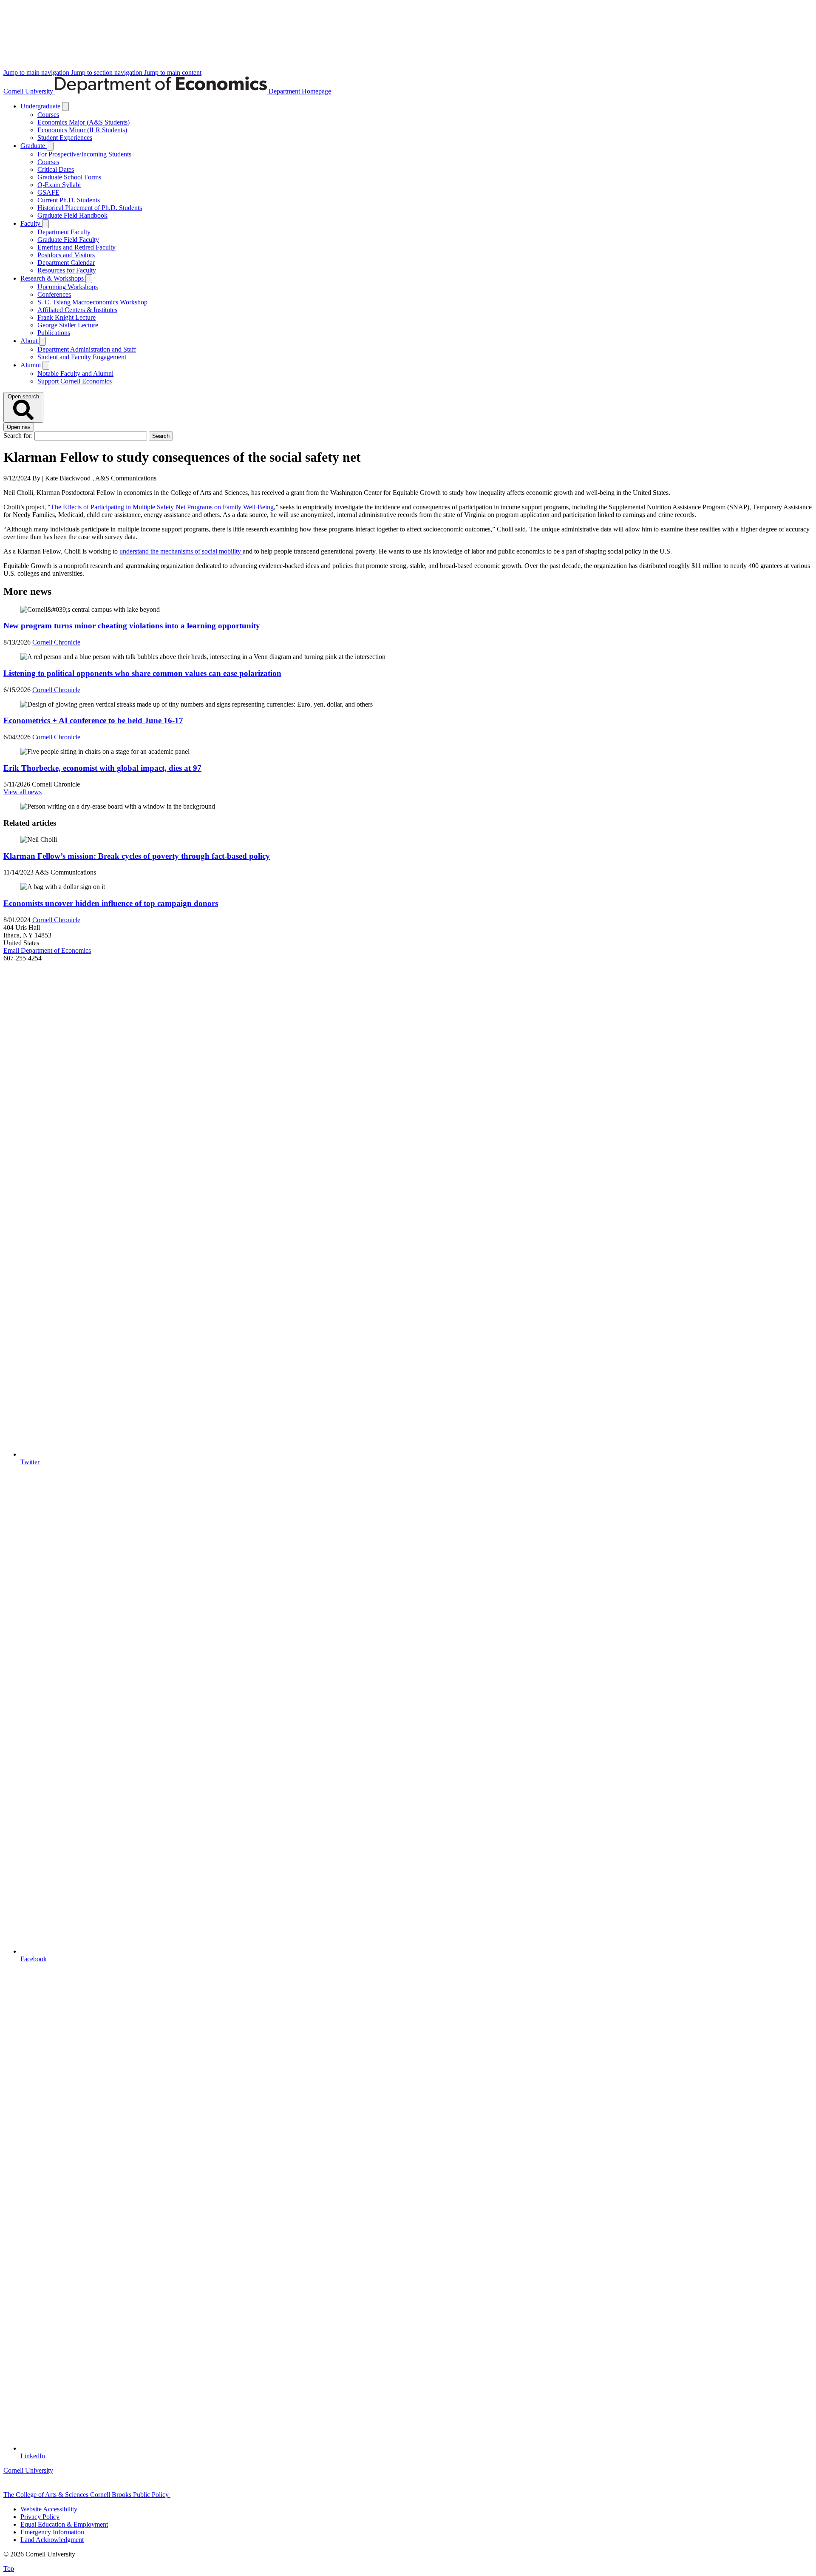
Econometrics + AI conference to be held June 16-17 (93, 720)
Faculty (31, 223)
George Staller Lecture (68, 325)
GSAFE (48, 192)
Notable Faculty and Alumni (75, 373)
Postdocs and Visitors (66, 255)
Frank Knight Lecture (67, 317)
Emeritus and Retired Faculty (76, 247)
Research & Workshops (53, 278)
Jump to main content (173, 72)
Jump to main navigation (37, 72)
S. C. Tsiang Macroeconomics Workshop (92, 302)
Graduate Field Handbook (72, 215)
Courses (48, 115)
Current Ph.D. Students (69, 200)
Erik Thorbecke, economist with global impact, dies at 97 (102, 768)
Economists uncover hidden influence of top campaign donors (111, 903)
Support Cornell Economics (75, 381)
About (30, 341)
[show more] (65, 107)
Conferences (54, 294)
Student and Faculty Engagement (82, 357)
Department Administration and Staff (87, 349)
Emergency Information (52, 2532)
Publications (54, 333)
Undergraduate (41, 106)
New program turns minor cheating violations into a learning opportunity (132, 626)
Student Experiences (65, 138)
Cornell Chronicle (56, 642)
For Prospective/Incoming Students (84, 154)
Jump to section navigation (108, 72)
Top (9, 2569)
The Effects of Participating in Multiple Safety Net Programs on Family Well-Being (162, 507)
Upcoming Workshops (68, 287)
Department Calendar (66, 263)
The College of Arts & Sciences (47, 2495)
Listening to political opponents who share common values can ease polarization (142, 673)
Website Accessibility (49, 2509)
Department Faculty (64, 232)
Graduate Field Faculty (68, 240)
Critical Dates (56, 169)
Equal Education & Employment (64, 2524)
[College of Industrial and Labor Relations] (211, 2495)
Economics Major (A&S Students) (84, 122)
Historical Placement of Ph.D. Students (90, 208)
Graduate (34, 146)
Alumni (31, 365)
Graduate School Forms (69, 177)
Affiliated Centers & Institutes (77, 310)
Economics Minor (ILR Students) (82, 130)
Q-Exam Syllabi (59, 185)
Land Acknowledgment (52, 2540)
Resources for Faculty (67, 270)
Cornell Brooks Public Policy (130, 2495)
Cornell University (29, 91)
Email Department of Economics (47, 950)
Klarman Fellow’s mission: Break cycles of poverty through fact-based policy (137, 856)
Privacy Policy (40, 2517)
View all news (23, 792)
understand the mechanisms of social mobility (181, 551)
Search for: (19, 436)
